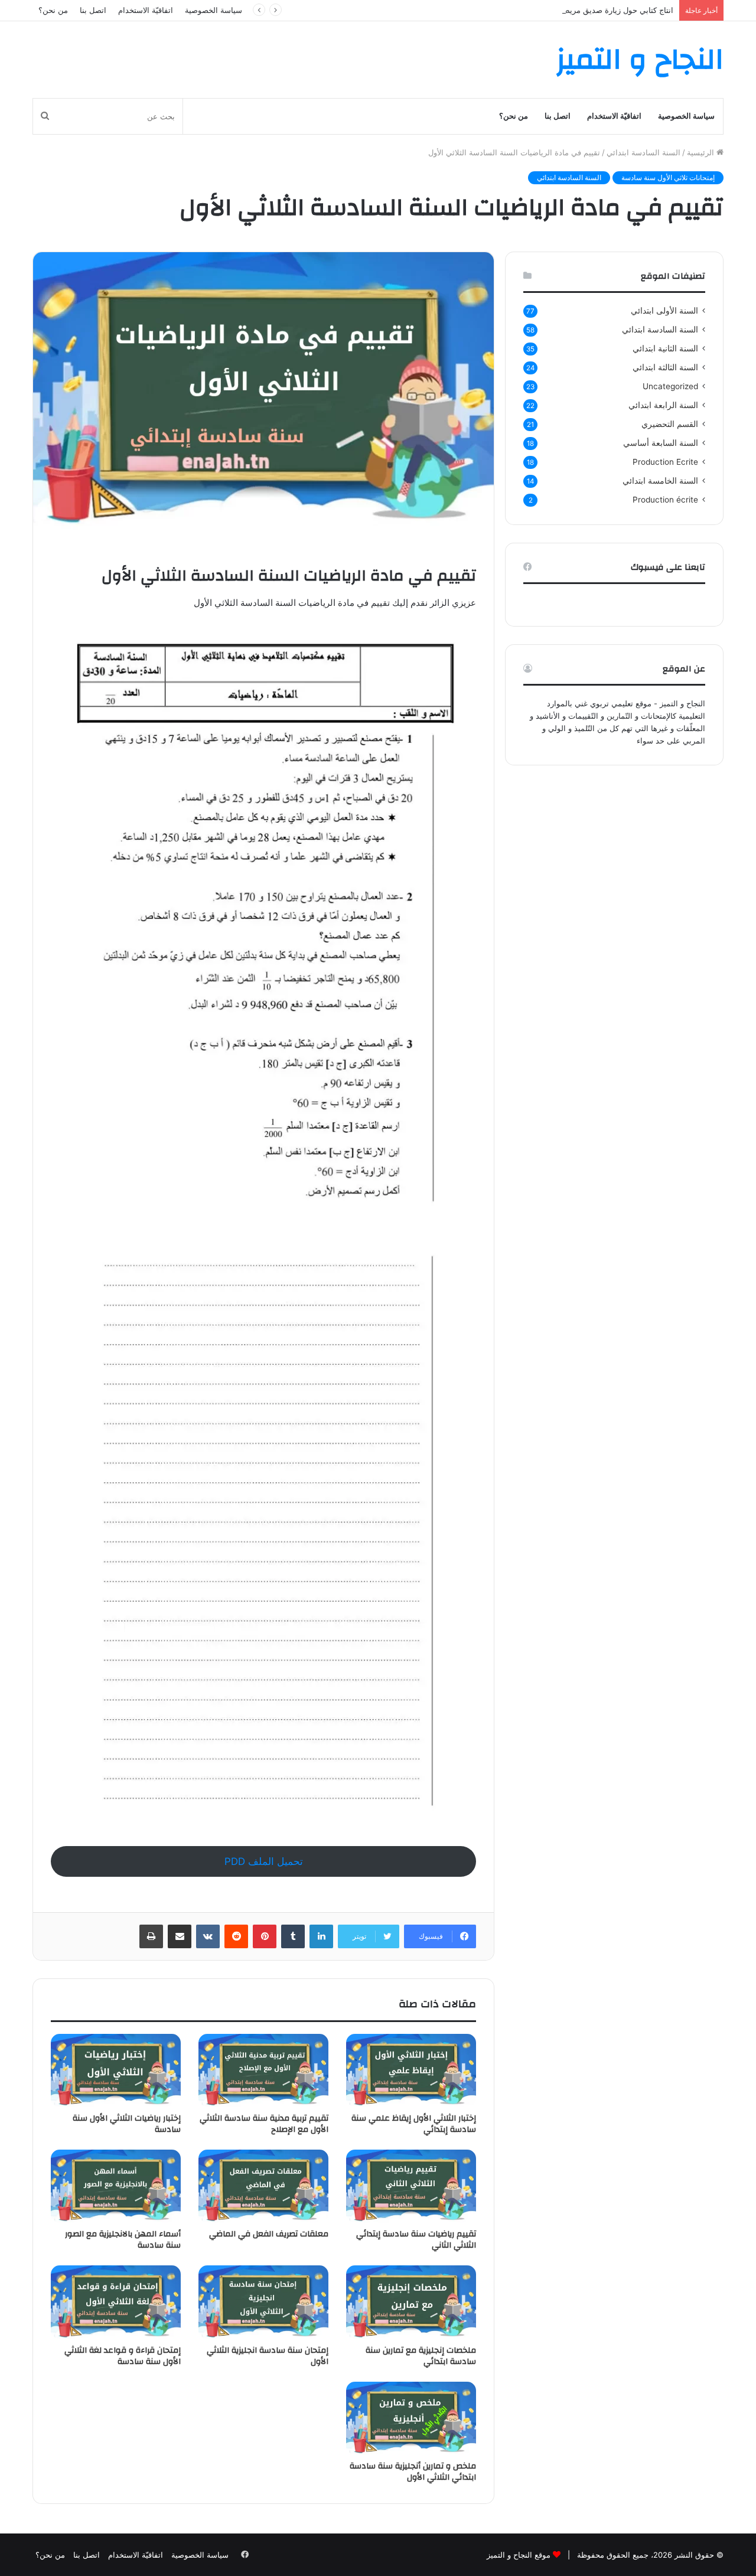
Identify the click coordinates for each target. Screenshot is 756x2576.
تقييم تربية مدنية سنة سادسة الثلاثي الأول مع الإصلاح (264, 2124)
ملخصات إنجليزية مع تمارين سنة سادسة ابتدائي (421, 2356)
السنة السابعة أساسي (661, 443)
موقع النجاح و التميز (519, 2555)
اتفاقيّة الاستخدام (146, 10)
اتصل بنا (93, 10)
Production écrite (665, 500)
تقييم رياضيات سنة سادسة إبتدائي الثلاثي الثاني (416, 2240)
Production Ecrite (665, 462)
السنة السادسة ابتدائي (643, 152)
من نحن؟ (53, 10)
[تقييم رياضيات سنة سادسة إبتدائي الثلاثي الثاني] (411, 2186)
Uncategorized (670, 386)
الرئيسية (702, 152)
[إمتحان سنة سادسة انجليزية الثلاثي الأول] (263, 2302)
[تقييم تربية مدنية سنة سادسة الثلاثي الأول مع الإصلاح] (263, 2070)
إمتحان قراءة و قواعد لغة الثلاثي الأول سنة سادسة (123, 2356)
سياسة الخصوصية (214, 10)
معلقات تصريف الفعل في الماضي (269, 2234)
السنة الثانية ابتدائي (665, 348)
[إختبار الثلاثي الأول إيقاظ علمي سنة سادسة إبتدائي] (411, 2070)
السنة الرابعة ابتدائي (663, 405)
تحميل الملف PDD (264, 1861)
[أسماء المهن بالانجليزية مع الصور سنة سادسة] (116, 2186)
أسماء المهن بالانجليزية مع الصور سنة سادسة (123, 2240)
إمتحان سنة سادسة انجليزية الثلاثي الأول (268, 2356)
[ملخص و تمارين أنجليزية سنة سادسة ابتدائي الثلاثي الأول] (411, 2418)
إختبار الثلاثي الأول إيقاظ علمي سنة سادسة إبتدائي (414, 2124)
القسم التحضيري (670, 424)
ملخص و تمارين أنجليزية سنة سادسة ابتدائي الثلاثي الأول (413, 2472)
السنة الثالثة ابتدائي (665, 367)
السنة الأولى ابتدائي (664, 311)
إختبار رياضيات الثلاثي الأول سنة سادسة (127, 2124)
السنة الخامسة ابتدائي (660, 481)
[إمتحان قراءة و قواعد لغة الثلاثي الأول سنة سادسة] (116, 2302)
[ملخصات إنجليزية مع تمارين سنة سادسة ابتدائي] (411, 2302)
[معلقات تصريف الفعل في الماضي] (263, 2186)
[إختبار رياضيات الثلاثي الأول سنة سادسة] (116, 2070)
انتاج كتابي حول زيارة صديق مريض (617, 10)
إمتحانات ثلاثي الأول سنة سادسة (668, 177)
